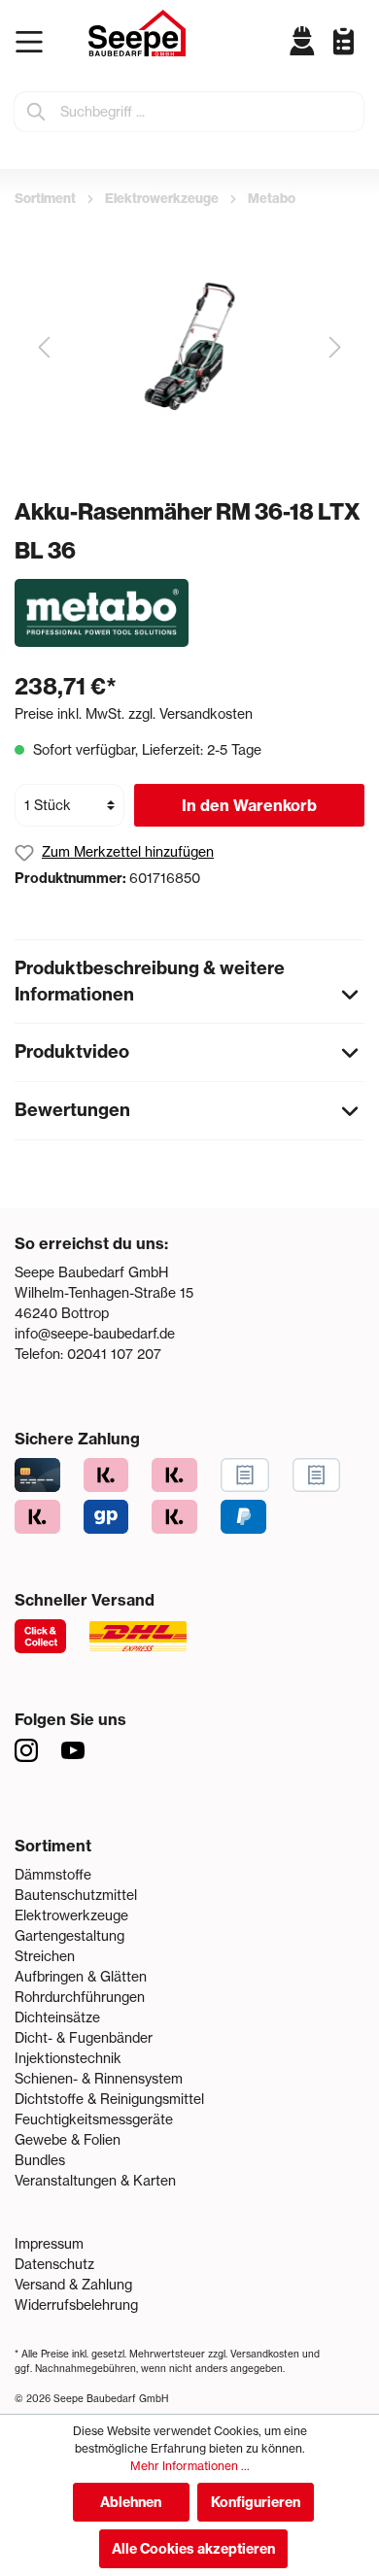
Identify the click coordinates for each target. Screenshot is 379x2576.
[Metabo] (102, 612)
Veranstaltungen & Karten (95, 2181)
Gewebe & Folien (68, 2140)
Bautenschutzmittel (76, 1895)
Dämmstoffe (53, 1875)
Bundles (40, 2160)
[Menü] (34, 42)
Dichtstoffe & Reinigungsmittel (109, 2099)
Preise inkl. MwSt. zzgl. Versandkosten (134, 714)
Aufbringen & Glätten (81, 1977)
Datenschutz (54, 2264)
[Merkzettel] (336, 40)
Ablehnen (131, 2502)
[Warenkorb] (360, 56)
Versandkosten (265, 2354)
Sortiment (53, 1846)
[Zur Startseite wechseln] (137, 33)
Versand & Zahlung (73, 2285)
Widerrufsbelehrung (76, 2305)
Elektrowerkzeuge (71, 1915)
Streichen (45, 1956)
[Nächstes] (335, 347)
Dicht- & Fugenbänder (84, 2038)
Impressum (49, 2244)
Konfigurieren (256, 2502)
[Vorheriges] (44, 347)
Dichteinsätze (57, 2017)
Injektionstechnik (68, 2058)
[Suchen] (37, 112)
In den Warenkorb (249, 805)
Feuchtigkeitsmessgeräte (94, 2119)
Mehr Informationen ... (190, 2466)
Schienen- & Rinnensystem (99, 2079)
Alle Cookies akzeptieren (193, 2549)
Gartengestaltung (69, 1936)
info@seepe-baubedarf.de (95, 1334)
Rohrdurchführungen (80, 1997)
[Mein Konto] (303, 41)
